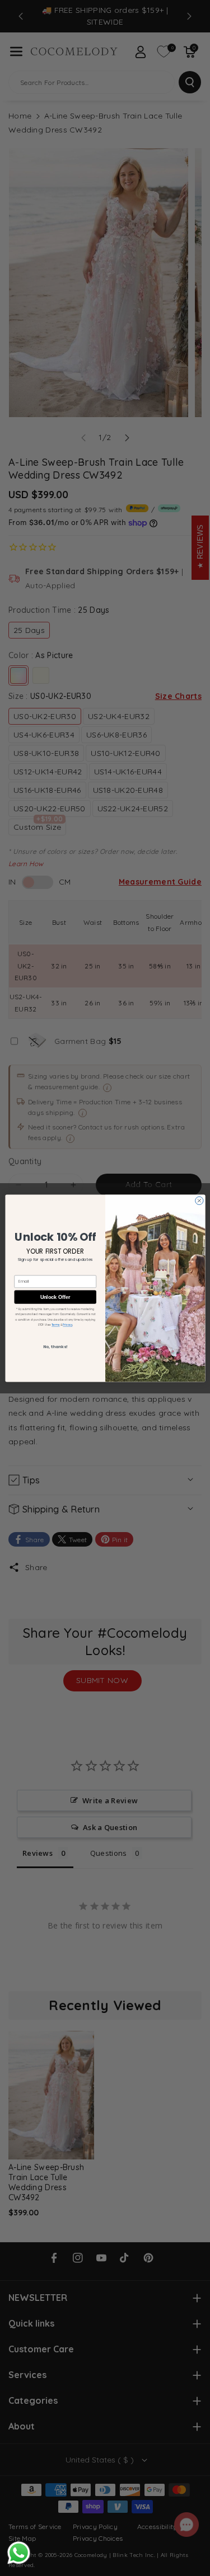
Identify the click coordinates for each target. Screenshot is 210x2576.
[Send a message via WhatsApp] (19, 2553)
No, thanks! (55, 1346)
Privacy (67, 1324)
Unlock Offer (55, 1297)
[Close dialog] (199, 1200)
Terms (55, 1324)
